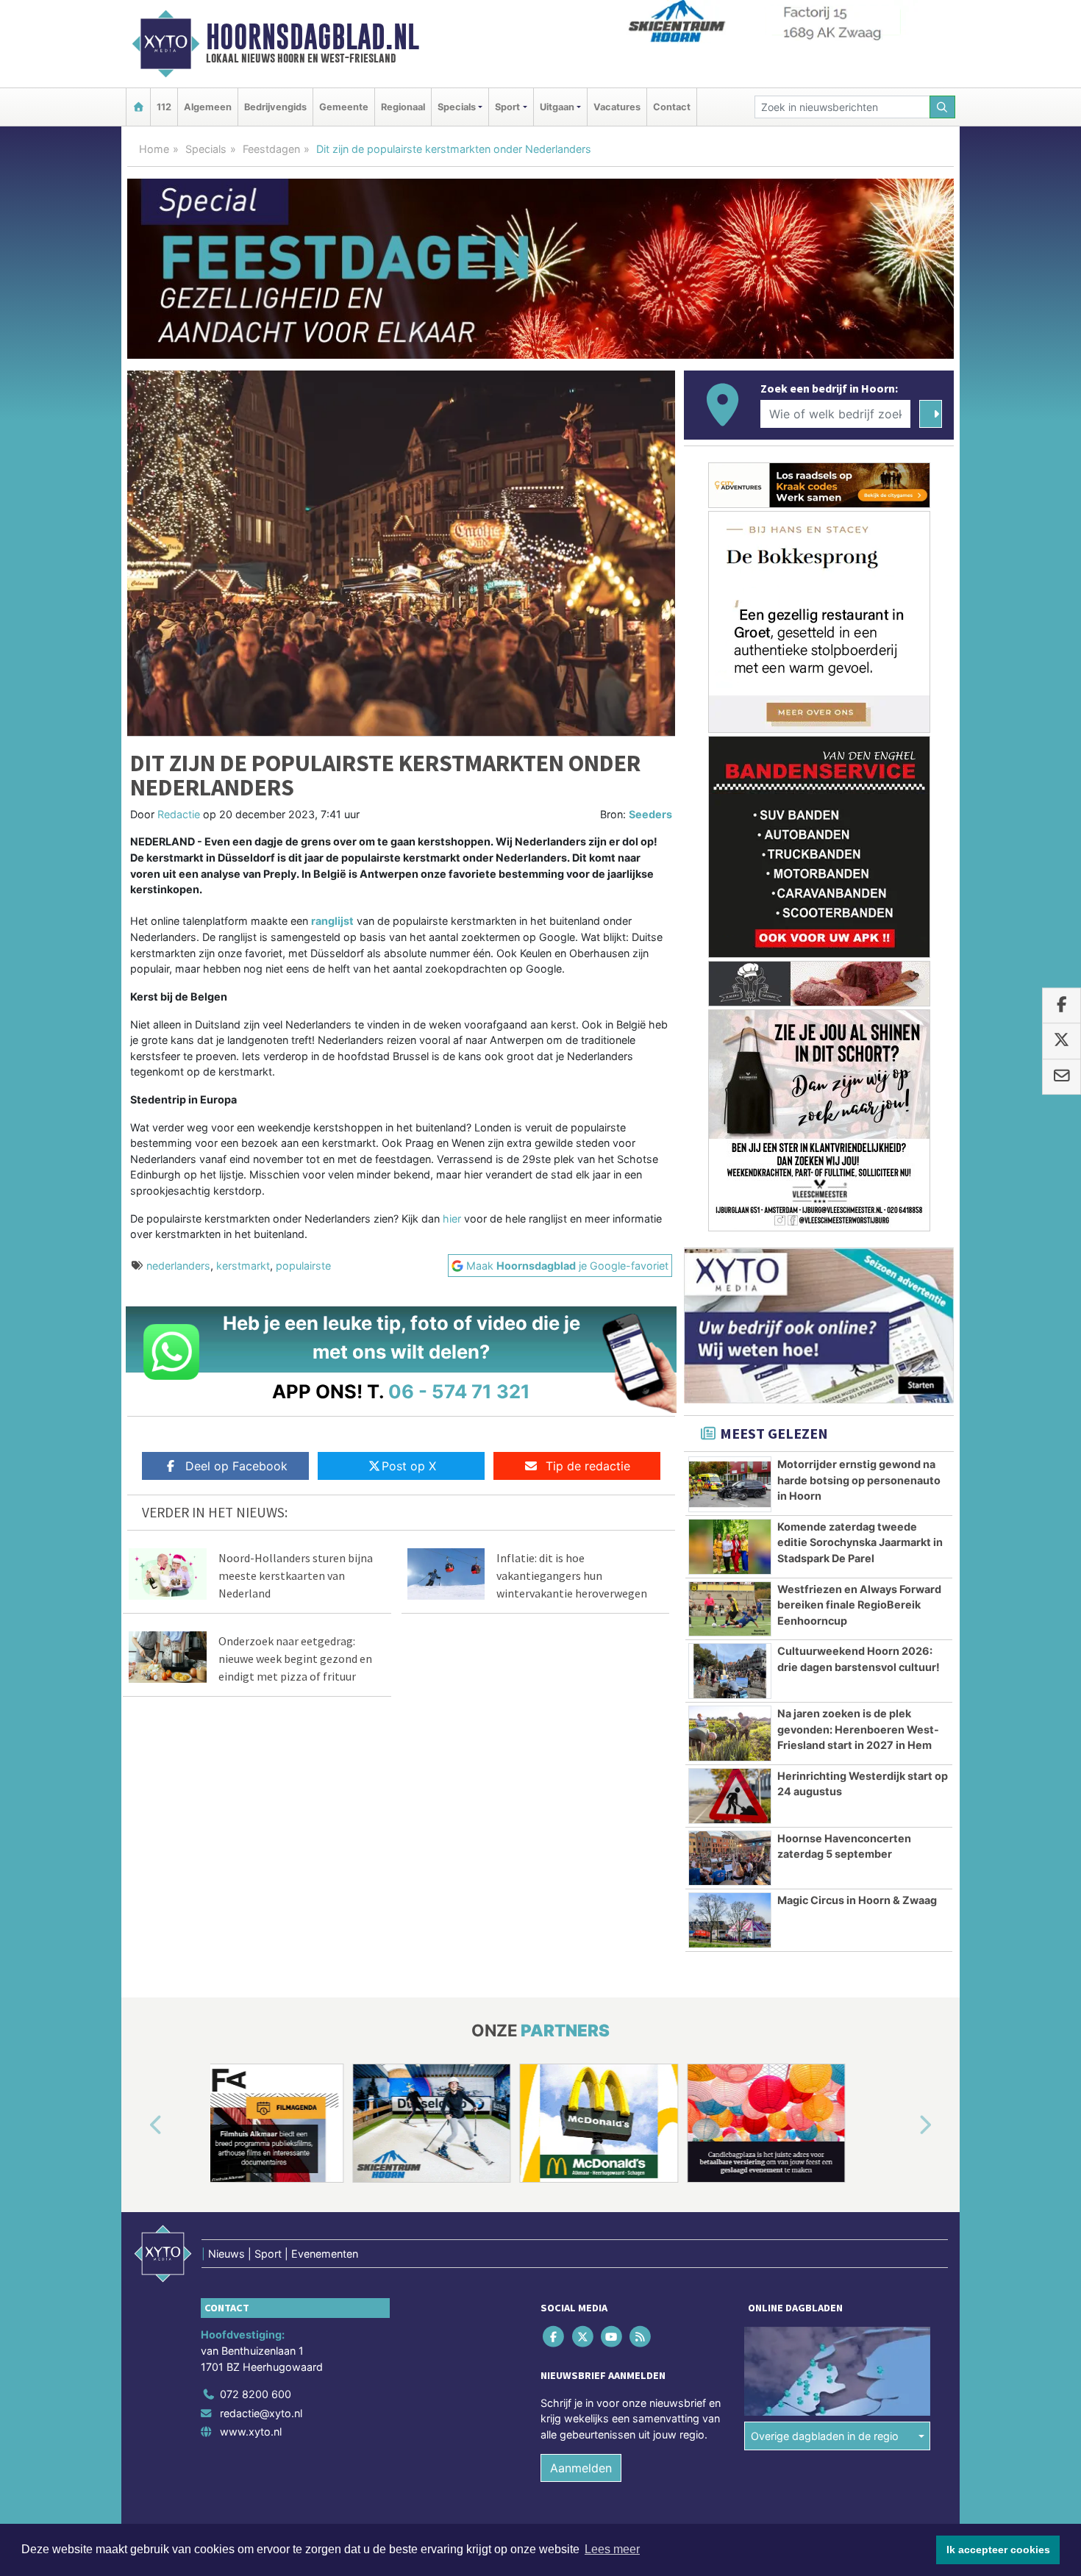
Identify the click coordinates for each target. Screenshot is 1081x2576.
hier (452, 1219)
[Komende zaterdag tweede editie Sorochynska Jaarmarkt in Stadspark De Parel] (730, 1547)
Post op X (409, 1466)
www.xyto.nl (251, 2432)
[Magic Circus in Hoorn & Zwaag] (730, 1920)
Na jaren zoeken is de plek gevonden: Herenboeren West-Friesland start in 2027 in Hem (858, 1729)
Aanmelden (581, 2468)
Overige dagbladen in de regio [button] (825, 2436)
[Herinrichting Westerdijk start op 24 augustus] (730, 1796)
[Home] (138, 107)
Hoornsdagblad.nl (313, 37)
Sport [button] (507, 107)
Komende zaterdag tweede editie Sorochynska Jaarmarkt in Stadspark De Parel (860, 1542)
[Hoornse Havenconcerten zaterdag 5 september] (730, 1858)
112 (164, 107)
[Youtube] (612, 2337)
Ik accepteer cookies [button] (998, 2550)
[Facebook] (555, 2337)
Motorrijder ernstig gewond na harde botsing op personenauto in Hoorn (859, 1480)
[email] (1062, 1077)
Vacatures (617, 107)
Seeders (650, 814)
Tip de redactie (588, 1466)
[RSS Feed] (642, 2337)
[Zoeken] (943, 107)
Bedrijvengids (275, 107)
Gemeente (344, 107)
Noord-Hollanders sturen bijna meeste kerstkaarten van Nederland (296, 1575)
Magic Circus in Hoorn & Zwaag (857, 1900)
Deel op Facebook (236, 1466)
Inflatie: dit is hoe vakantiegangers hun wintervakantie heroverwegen (572, 1575)
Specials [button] (457, 107)
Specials (206, 149)
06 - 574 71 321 (459, 1391)
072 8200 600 (256, 2394)
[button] (139, 2126)
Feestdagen (271, 149)
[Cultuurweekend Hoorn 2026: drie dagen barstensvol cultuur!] (730, 1671)
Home (154, 149)
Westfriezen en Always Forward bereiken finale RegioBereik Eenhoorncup (859, 1605)
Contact (672, 107)
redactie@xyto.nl (261, 2413)
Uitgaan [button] (557, 107)
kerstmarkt (243, 1266)
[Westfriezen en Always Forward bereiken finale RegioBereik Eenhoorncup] (730, 1609)
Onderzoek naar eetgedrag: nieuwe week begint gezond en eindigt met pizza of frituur (295, 1659)
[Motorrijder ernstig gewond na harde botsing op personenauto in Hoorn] (730, 1484)
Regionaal (403, 107)
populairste (303, 1266)
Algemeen (208, 107)
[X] (584, 2337)
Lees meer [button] (612, 2549)
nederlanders (178, 1266)
